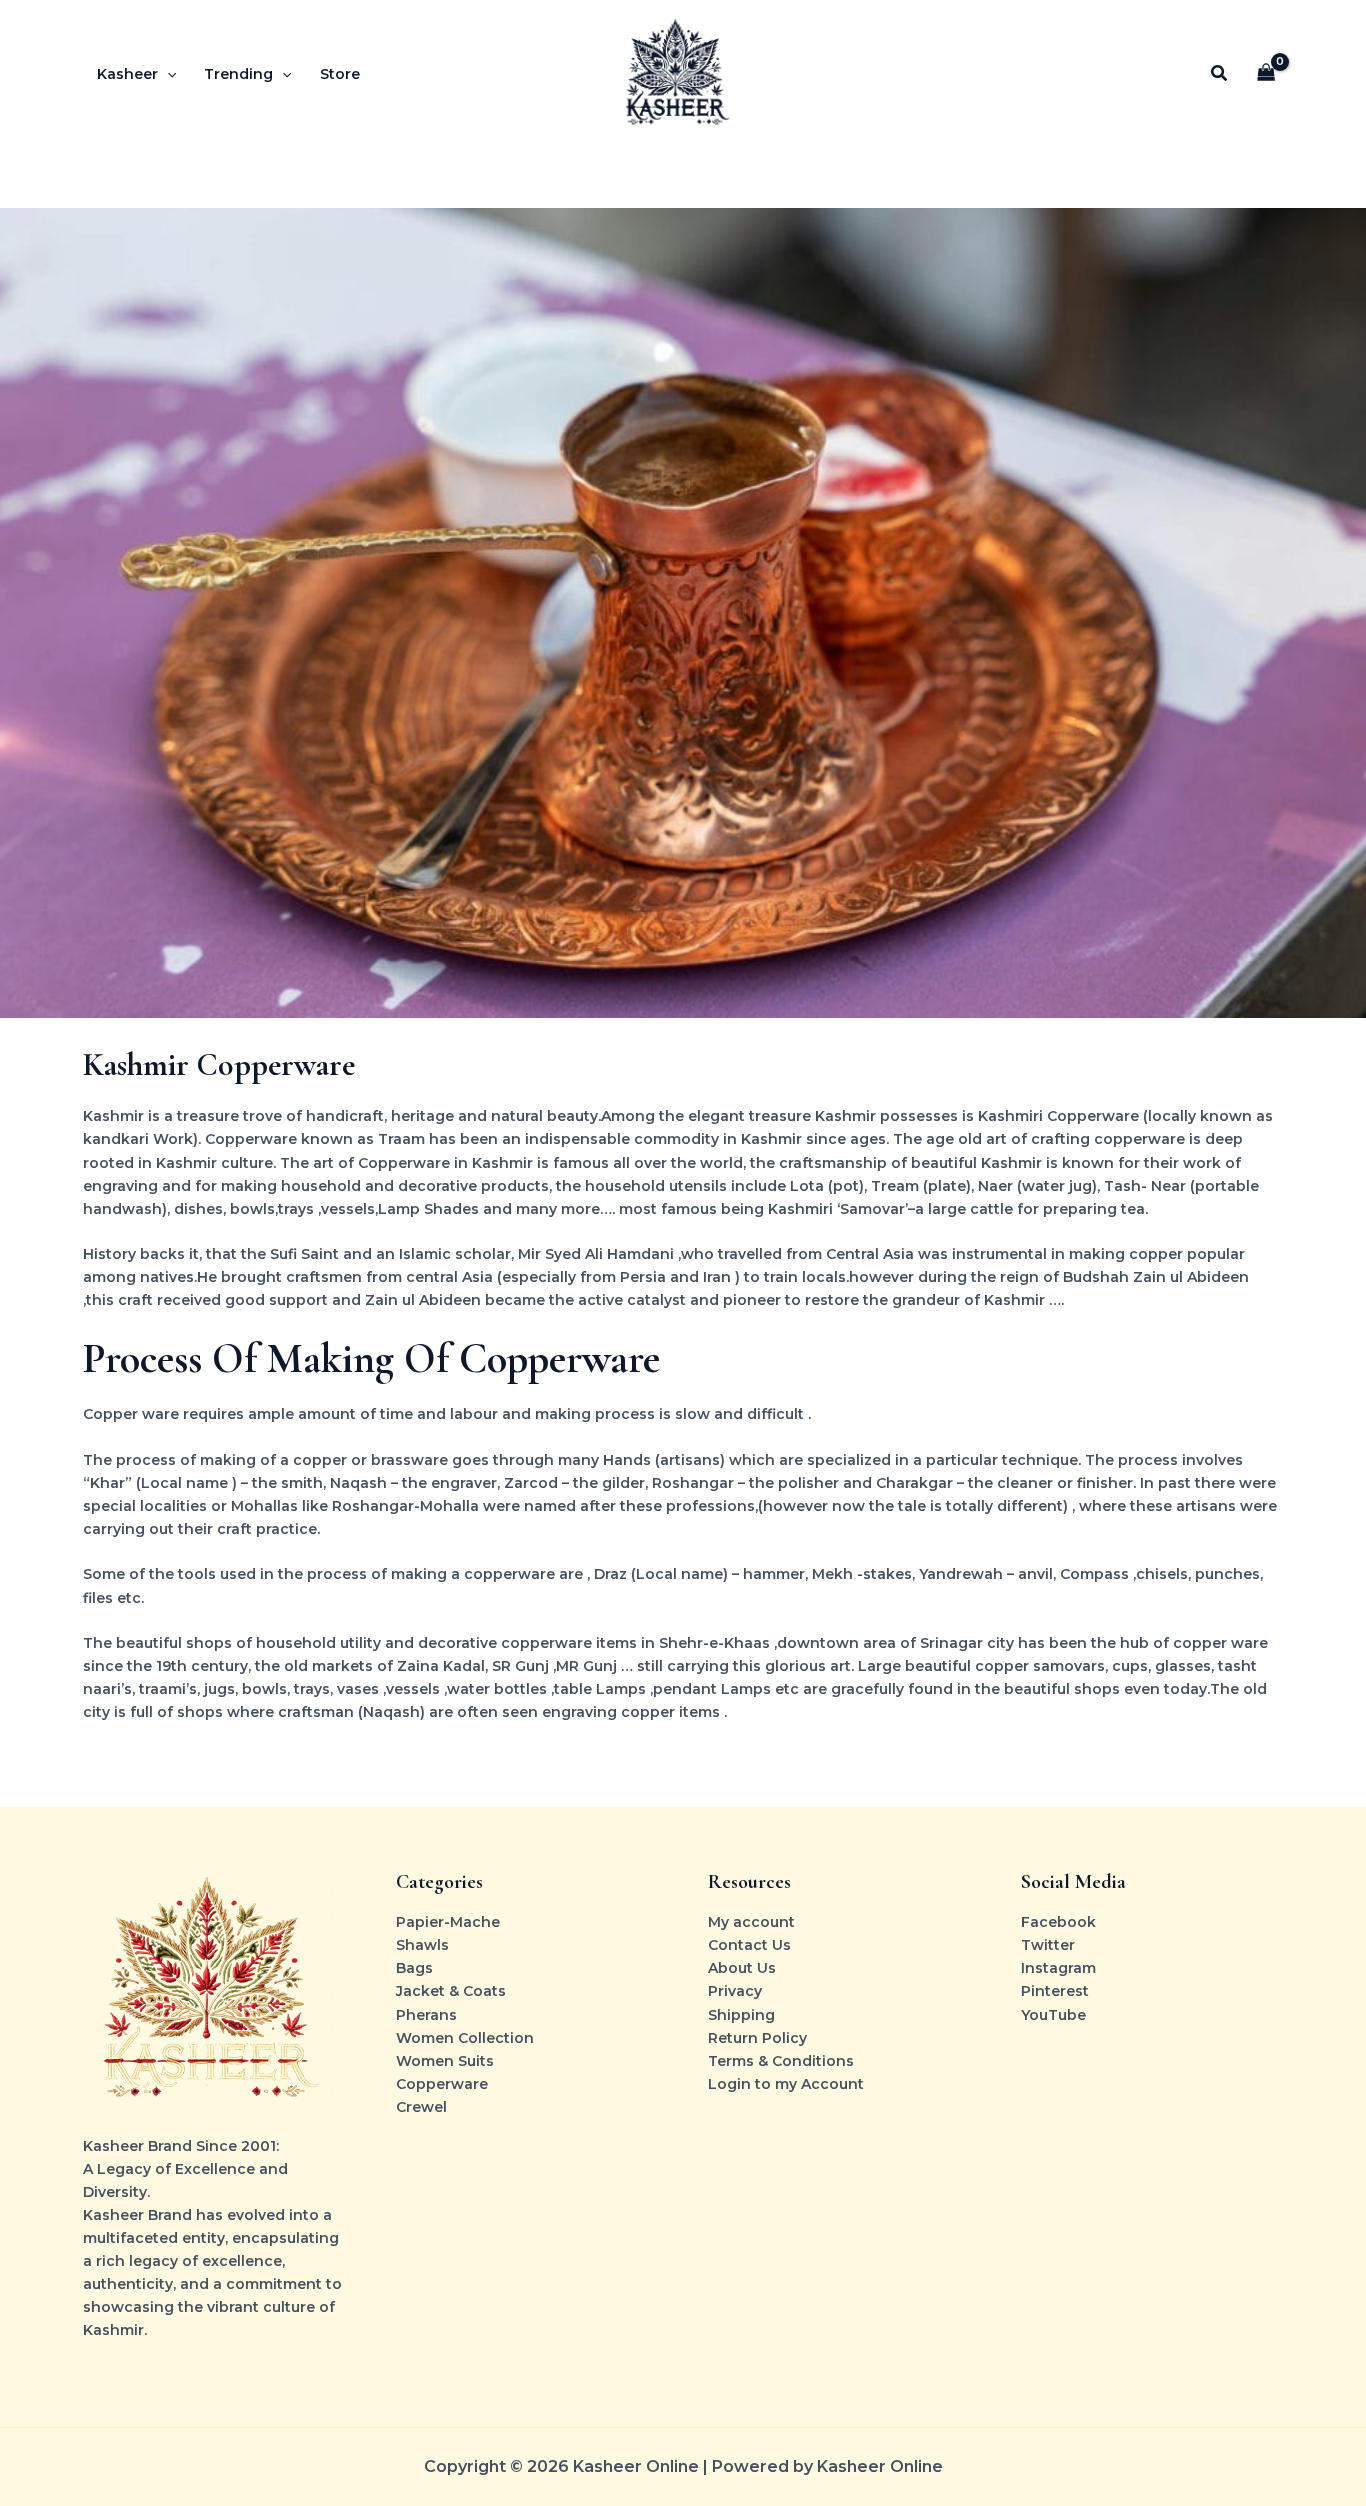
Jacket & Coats (451, 1991)
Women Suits (445, 2061)
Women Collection (465, 2038)
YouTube (1053, 2015)
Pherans (426, 2015)
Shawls (422, 1945)
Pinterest (1055, 1991)
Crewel (421, 2107)
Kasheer (127, 74)
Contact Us (749, 1945)
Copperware (442, 2084)
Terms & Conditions (781, 2061)
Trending (238, 74)
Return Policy (757, 2038)
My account (751, 1922)
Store (340, 74)
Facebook (1058, 1922)
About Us (742, 1968)
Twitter (1048, 1945)
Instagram (1058, 1968)
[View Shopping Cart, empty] (1266, 74)
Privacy (735, 1991)
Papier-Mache (448, 1922)
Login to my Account (786, 2084)
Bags (414, 1968)
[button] (167, 74)
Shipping (741, 2015)
